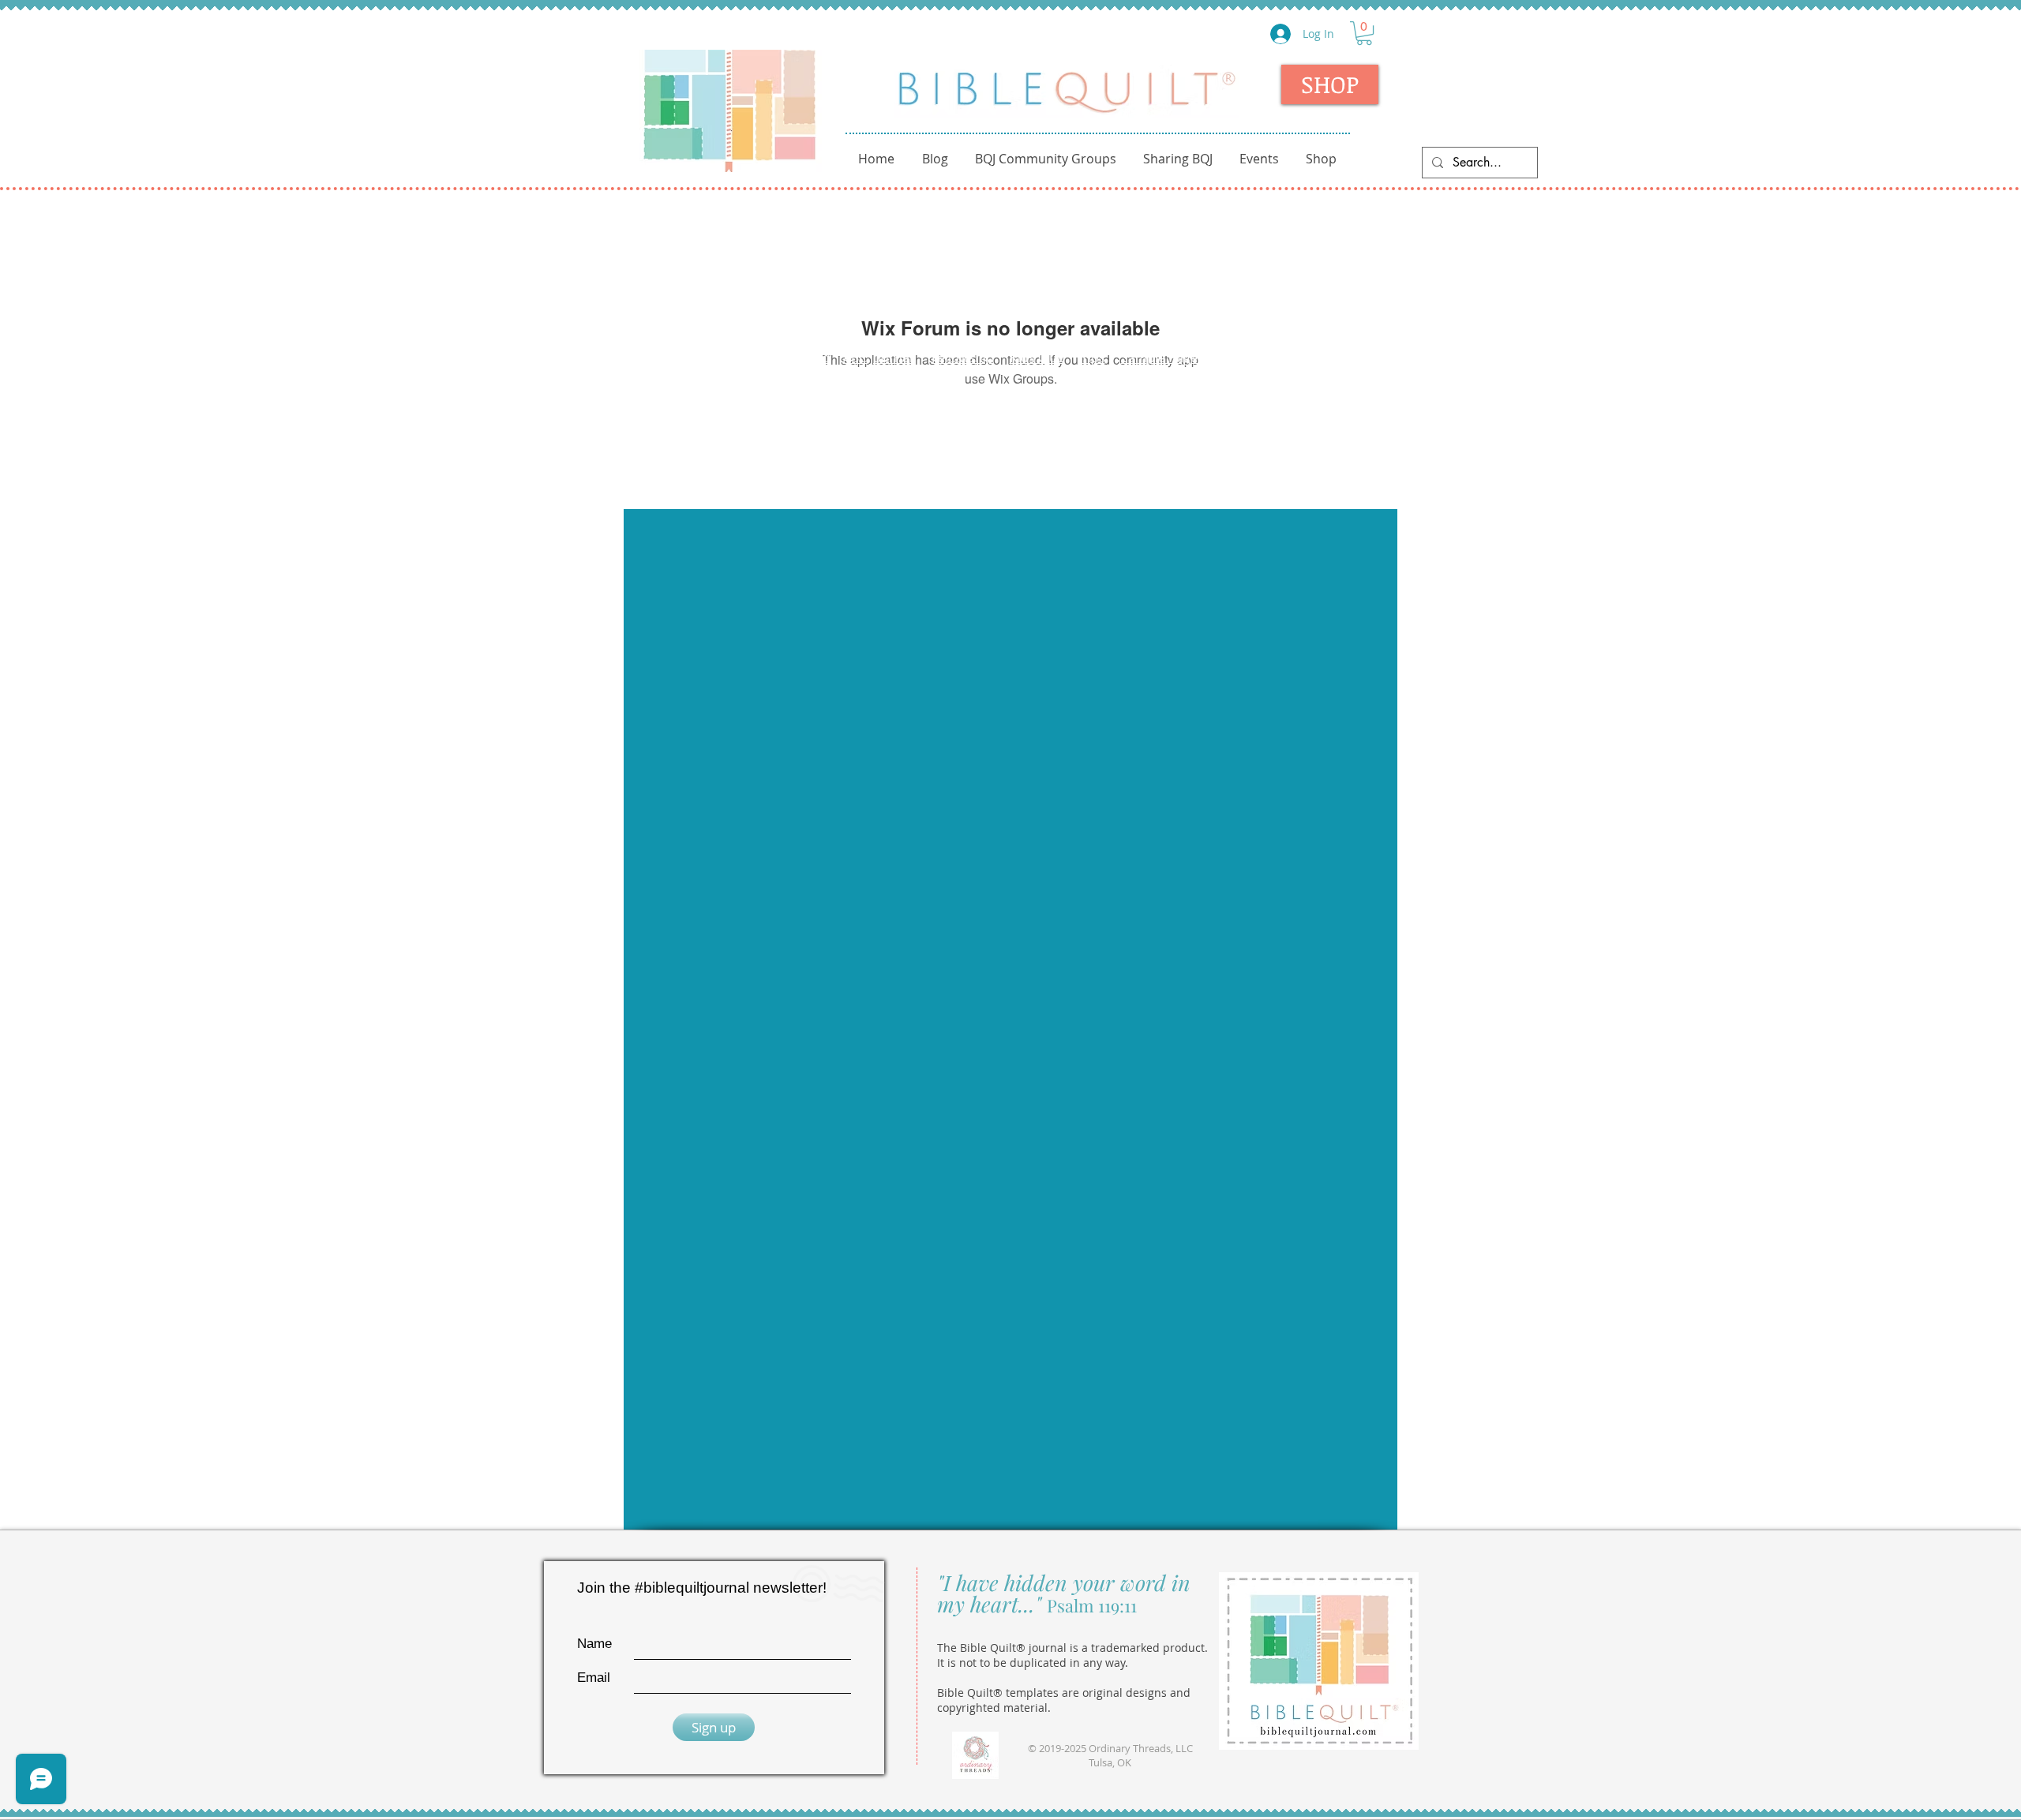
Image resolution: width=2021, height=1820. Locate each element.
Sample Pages (1162, 358)
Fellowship (963, 358)
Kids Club (1037, 358)
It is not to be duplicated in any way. (1033, 1663)
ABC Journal (879, 358)
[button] (1364, 33)
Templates (1254, 358)
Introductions (686, 358)
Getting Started (785, 358)
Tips (1093, 358)
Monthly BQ (1333, 358)
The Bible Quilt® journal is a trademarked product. (1072, 1648)
